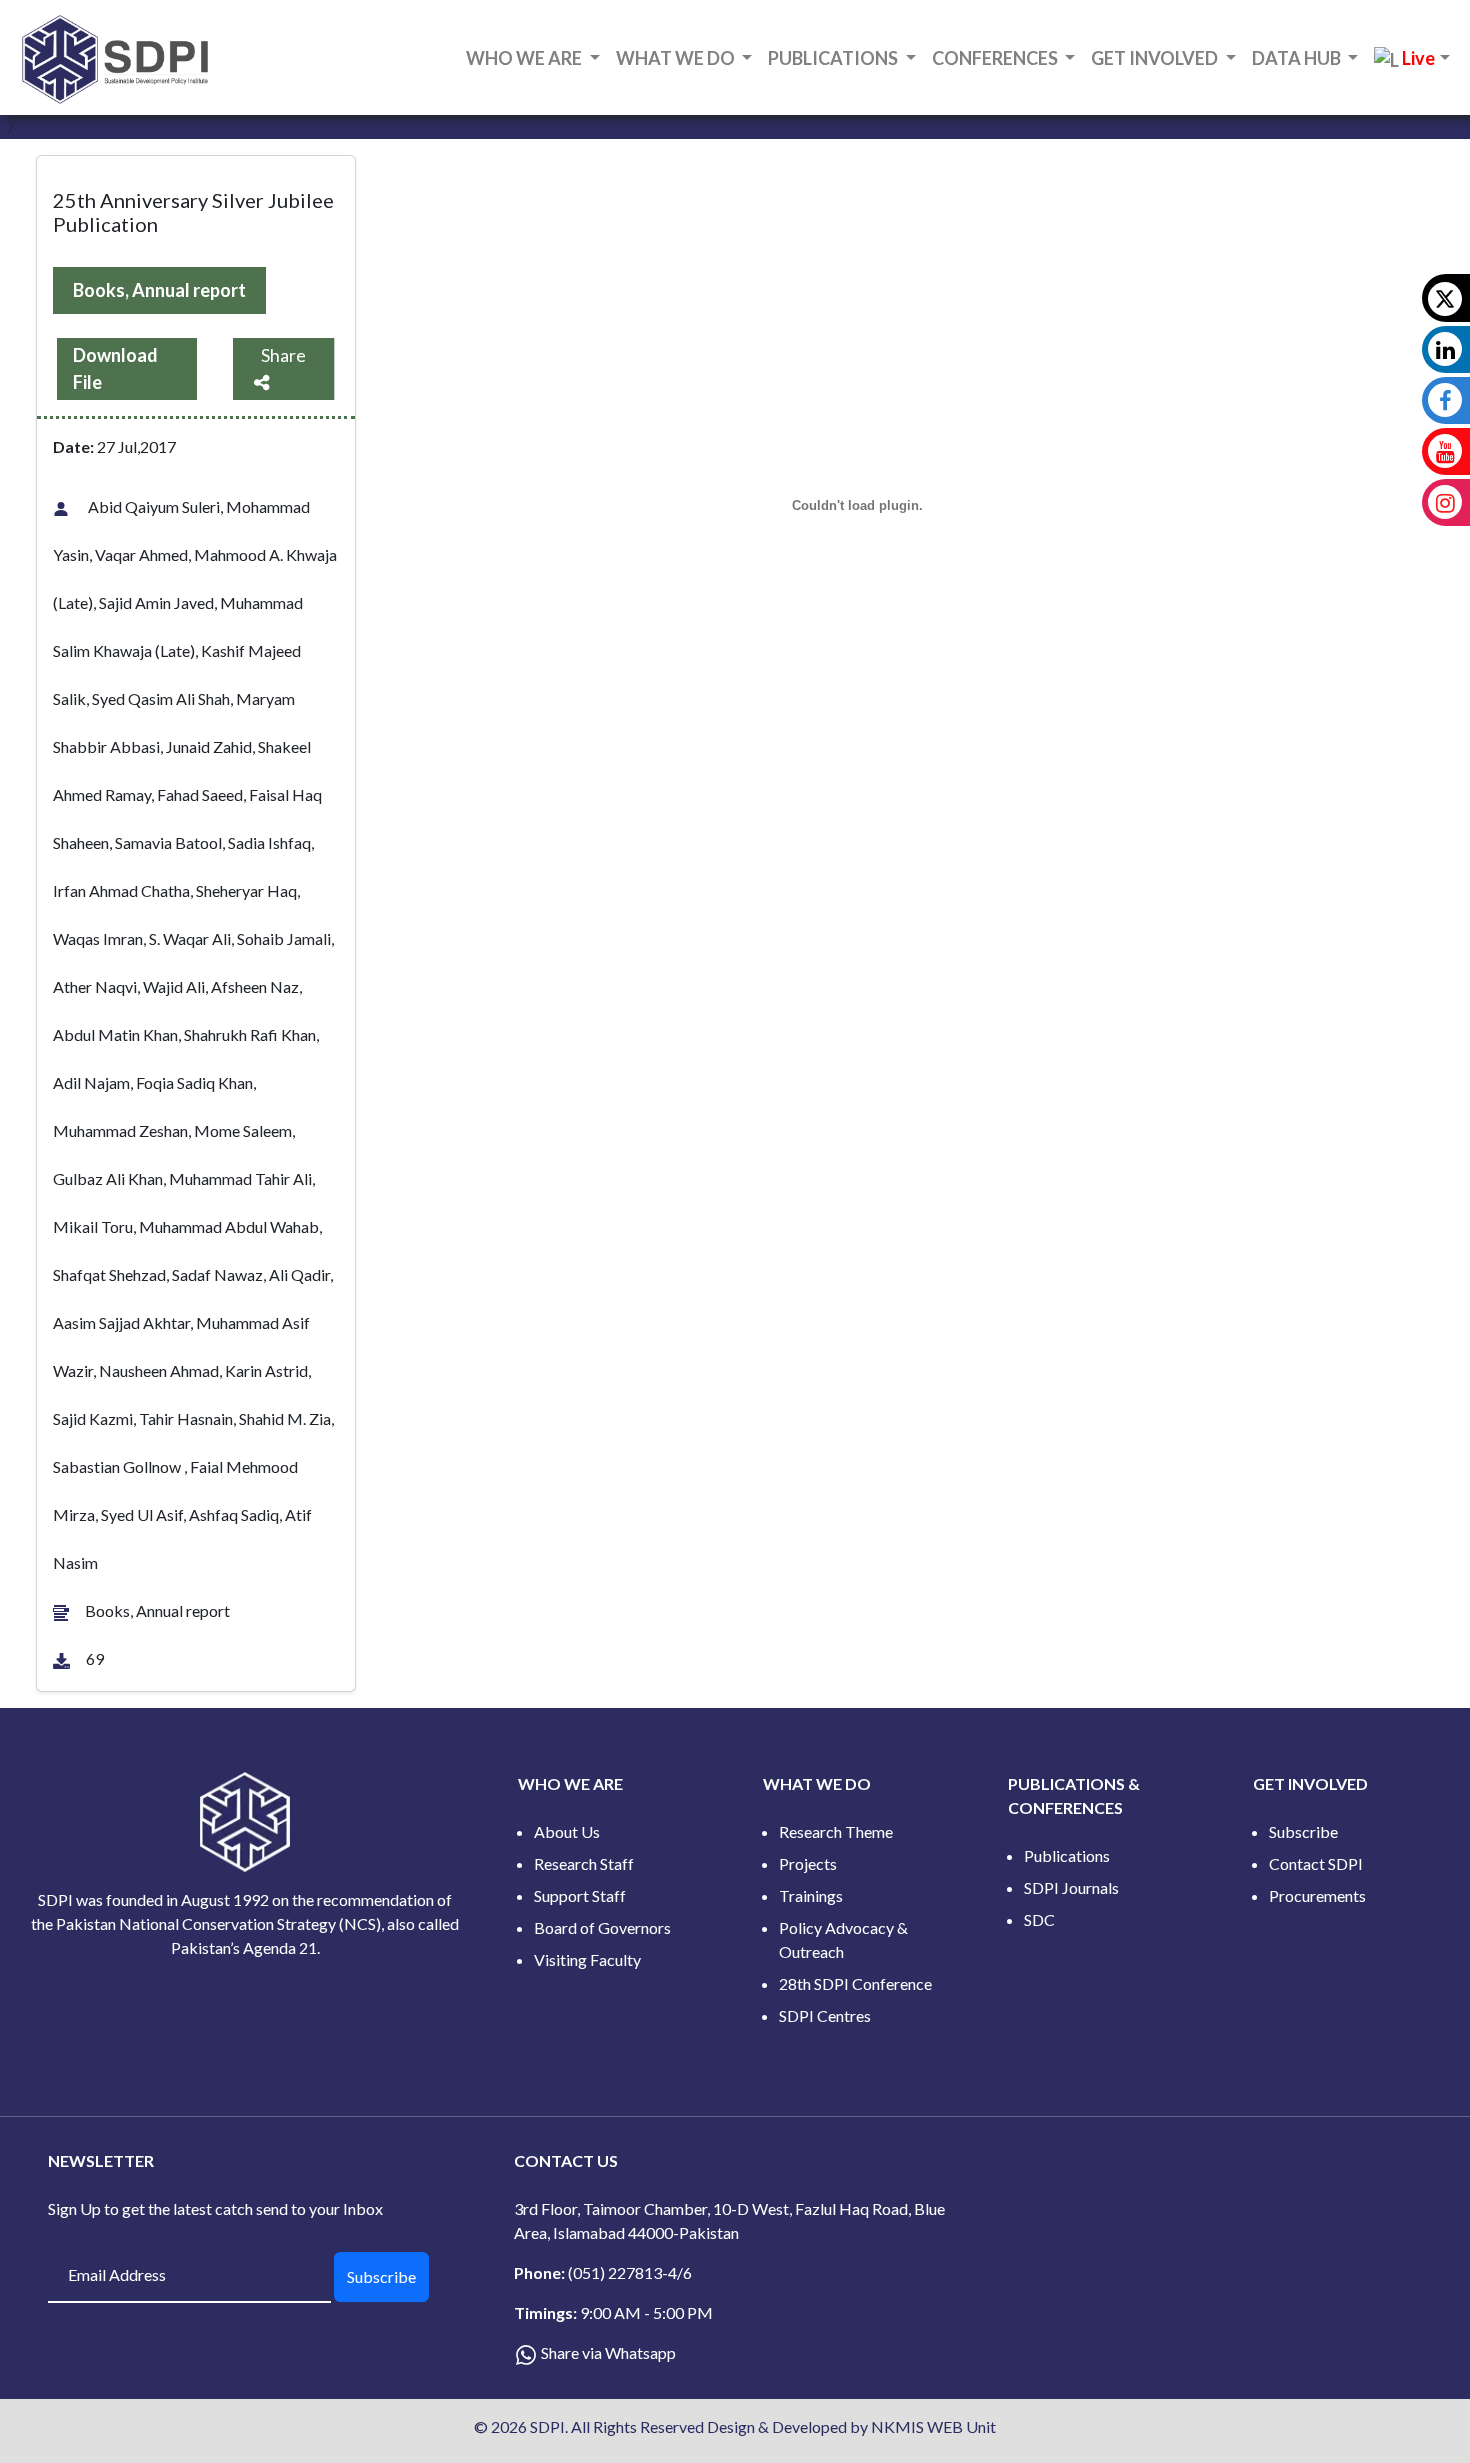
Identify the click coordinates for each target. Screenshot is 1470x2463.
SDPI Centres (825, 2015)
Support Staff (580, 1895)
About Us (567, 1831)
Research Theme (836, 1831)
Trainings (811, 1895)
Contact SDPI (1316, 1863)
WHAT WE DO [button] (677, 58)
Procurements (1317, 1895)
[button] (1412, 59)
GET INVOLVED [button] (1156, 58)
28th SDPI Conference (855, 1983)
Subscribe (1303, 1831)
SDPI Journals (1071, 1887)
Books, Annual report (159, 290)
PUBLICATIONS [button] (834, 58)
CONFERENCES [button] (996, 58)
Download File (115, 368)
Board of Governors (602, 1927)
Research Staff (584, 1863)
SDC (1039, 1919)
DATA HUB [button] (1298, 58)
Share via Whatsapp (608, 2352)
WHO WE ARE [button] (525, 58)
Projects (808, 1863)
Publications (1067, 1855)
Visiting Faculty (587, 1959)
